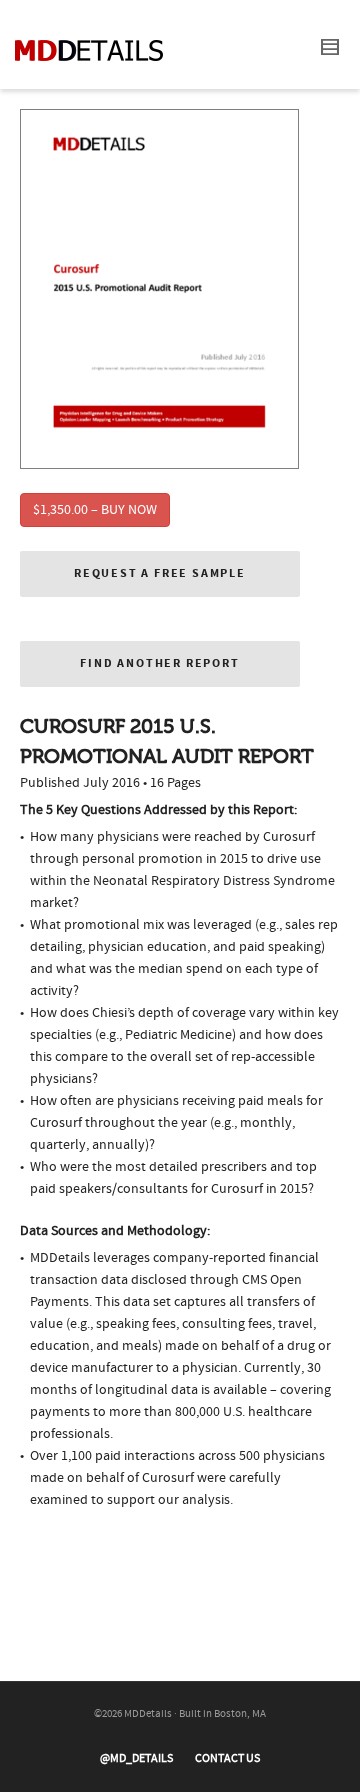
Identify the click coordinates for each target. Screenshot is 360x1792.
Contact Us (227, 1758)
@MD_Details (136, 1758)
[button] (160, 574)
